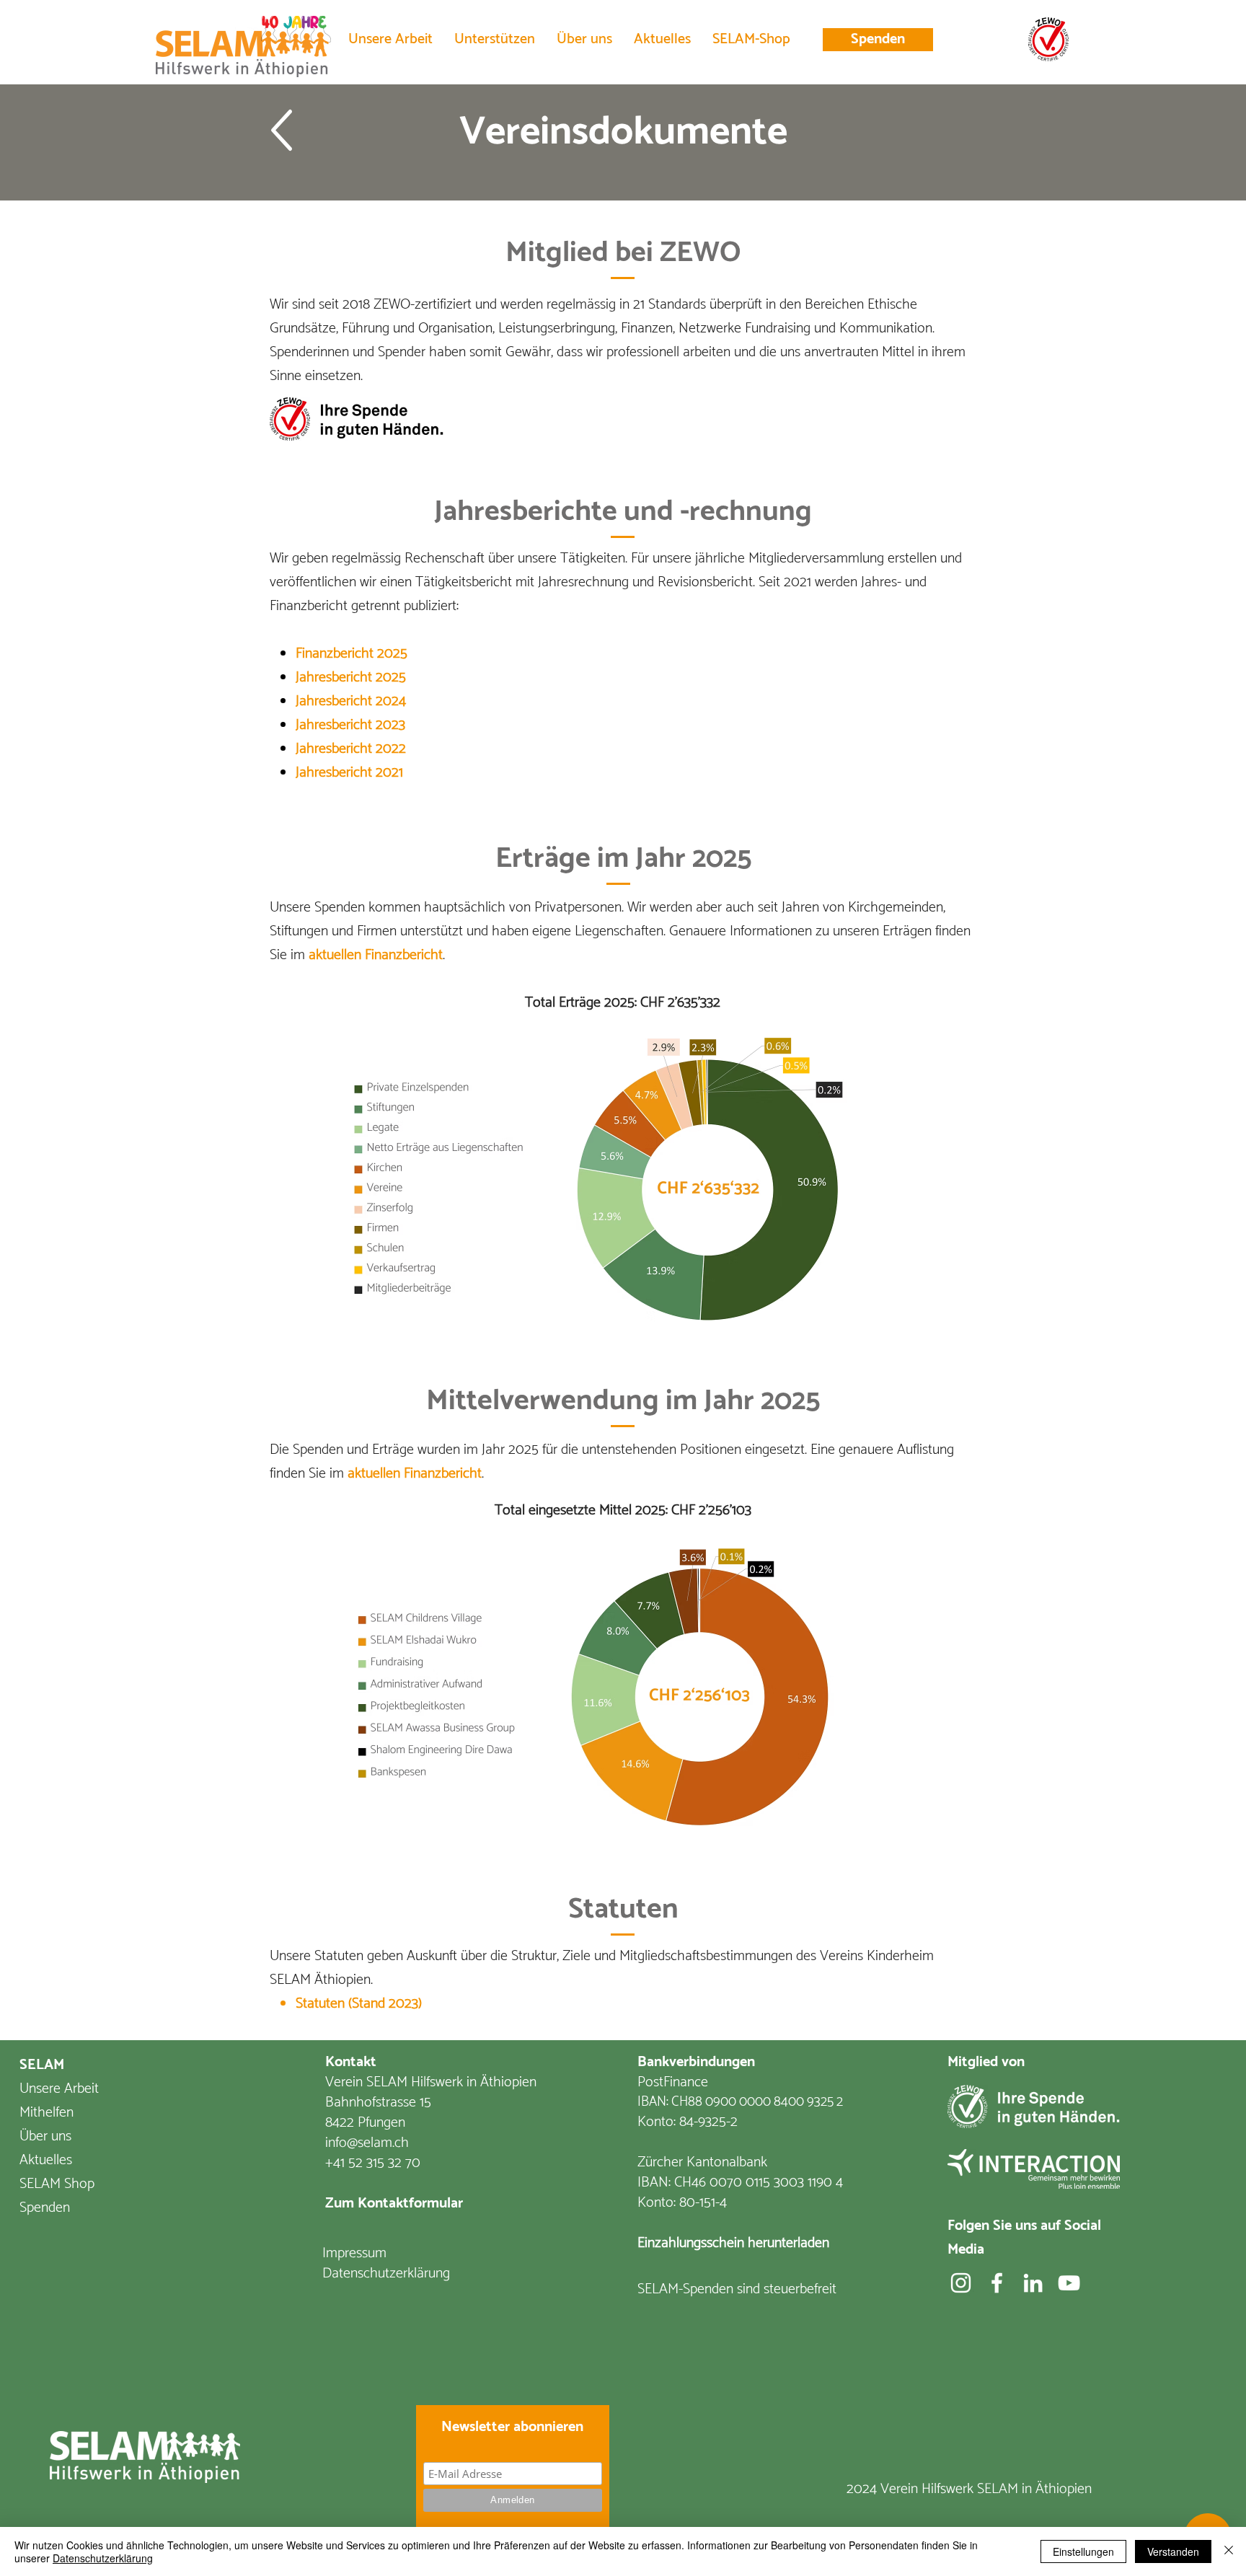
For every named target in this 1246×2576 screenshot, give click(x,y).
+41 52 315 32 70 (373, 2163)
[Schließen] (1229, 2551)
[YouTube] (1069, 2283)
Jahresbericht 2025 (351, 678)
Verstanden (1173, 2551)
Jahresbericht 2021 (349, 773)
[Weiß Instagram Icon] (961, 2283)
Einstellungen (1083, 2551)
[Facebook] (997, 2283)
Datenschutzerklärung (103, 2558)
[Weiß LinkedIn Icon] (1033, 2283)
